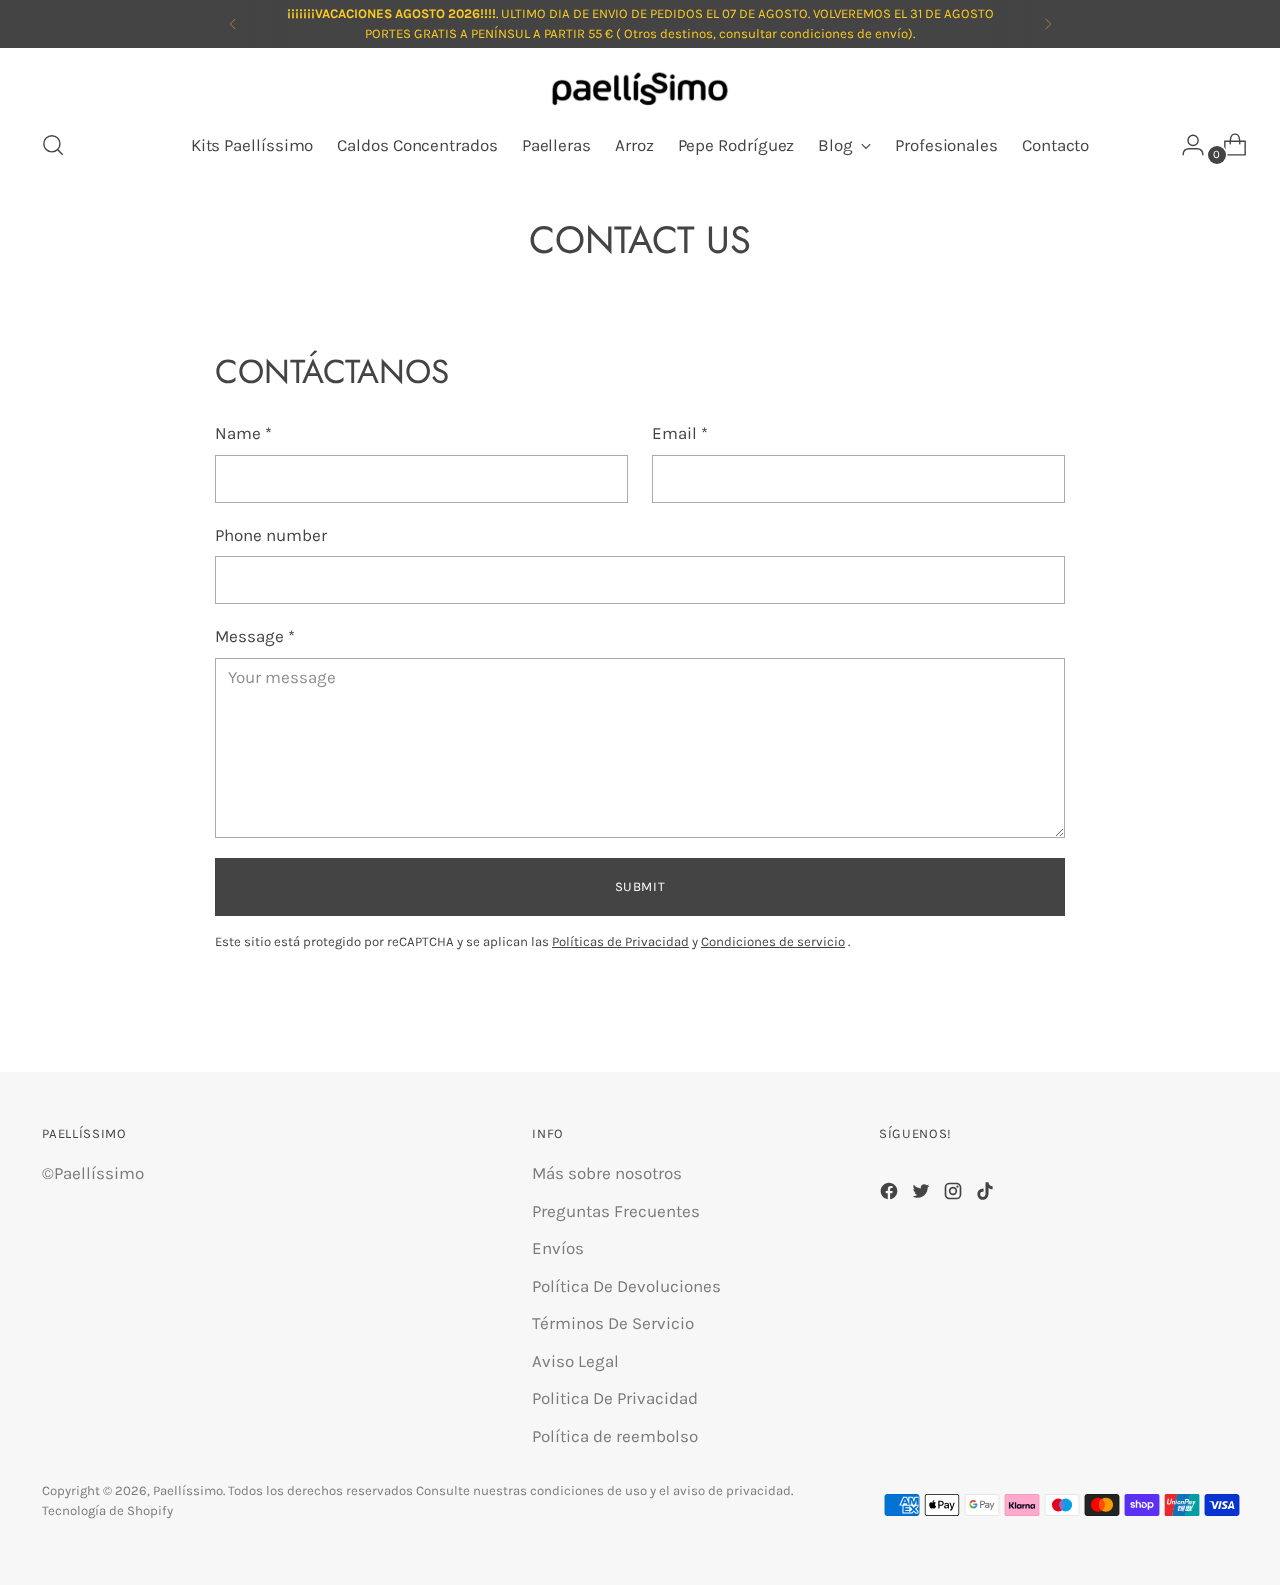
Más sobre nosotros (607, 1173)
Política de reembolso (615, 1436)
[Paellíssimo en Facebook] (891, 1195)
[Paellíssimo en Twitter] (923, 1195)
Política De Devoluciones (626, 1286)
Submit (640, 886)
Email (680, 433)
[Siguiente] (1048, 24)
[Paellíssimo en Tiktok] (987, 1195)
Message (255, 636)
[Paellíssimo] (640, 90)
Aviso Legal (575, 1361)
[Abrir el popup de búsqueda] (53, 145)
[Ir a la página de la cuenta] (1185, 145)
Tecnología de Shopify (107, 1510)
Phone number (271, 535)
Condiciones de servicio (773, 941)
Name (243, 433)
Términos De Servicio (613, 1323)
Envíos (558, 1248)
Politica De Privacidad (615, 1398)
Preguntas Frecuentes (616, 1211)
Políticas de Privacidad (620, 941)
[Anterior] (233, 24)
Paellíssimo (188, 1490)
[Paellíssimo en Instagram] (955, 1195)
